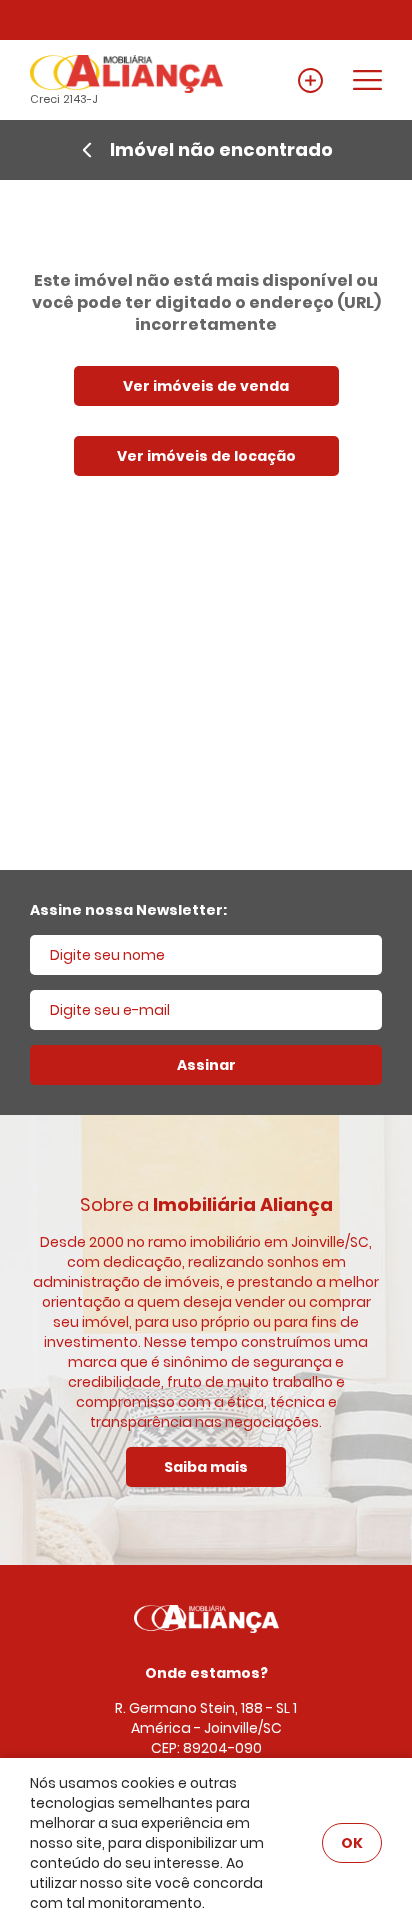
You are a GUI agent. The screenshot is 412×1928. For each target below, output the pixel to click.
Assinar (206, 1065)
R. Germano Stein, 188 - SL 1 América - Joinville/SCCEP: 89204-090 (206, 1728)
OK (352, 1843)
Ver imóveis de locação (206, 456)
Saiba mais (206, 1467)
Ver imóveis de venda (206, 386)
